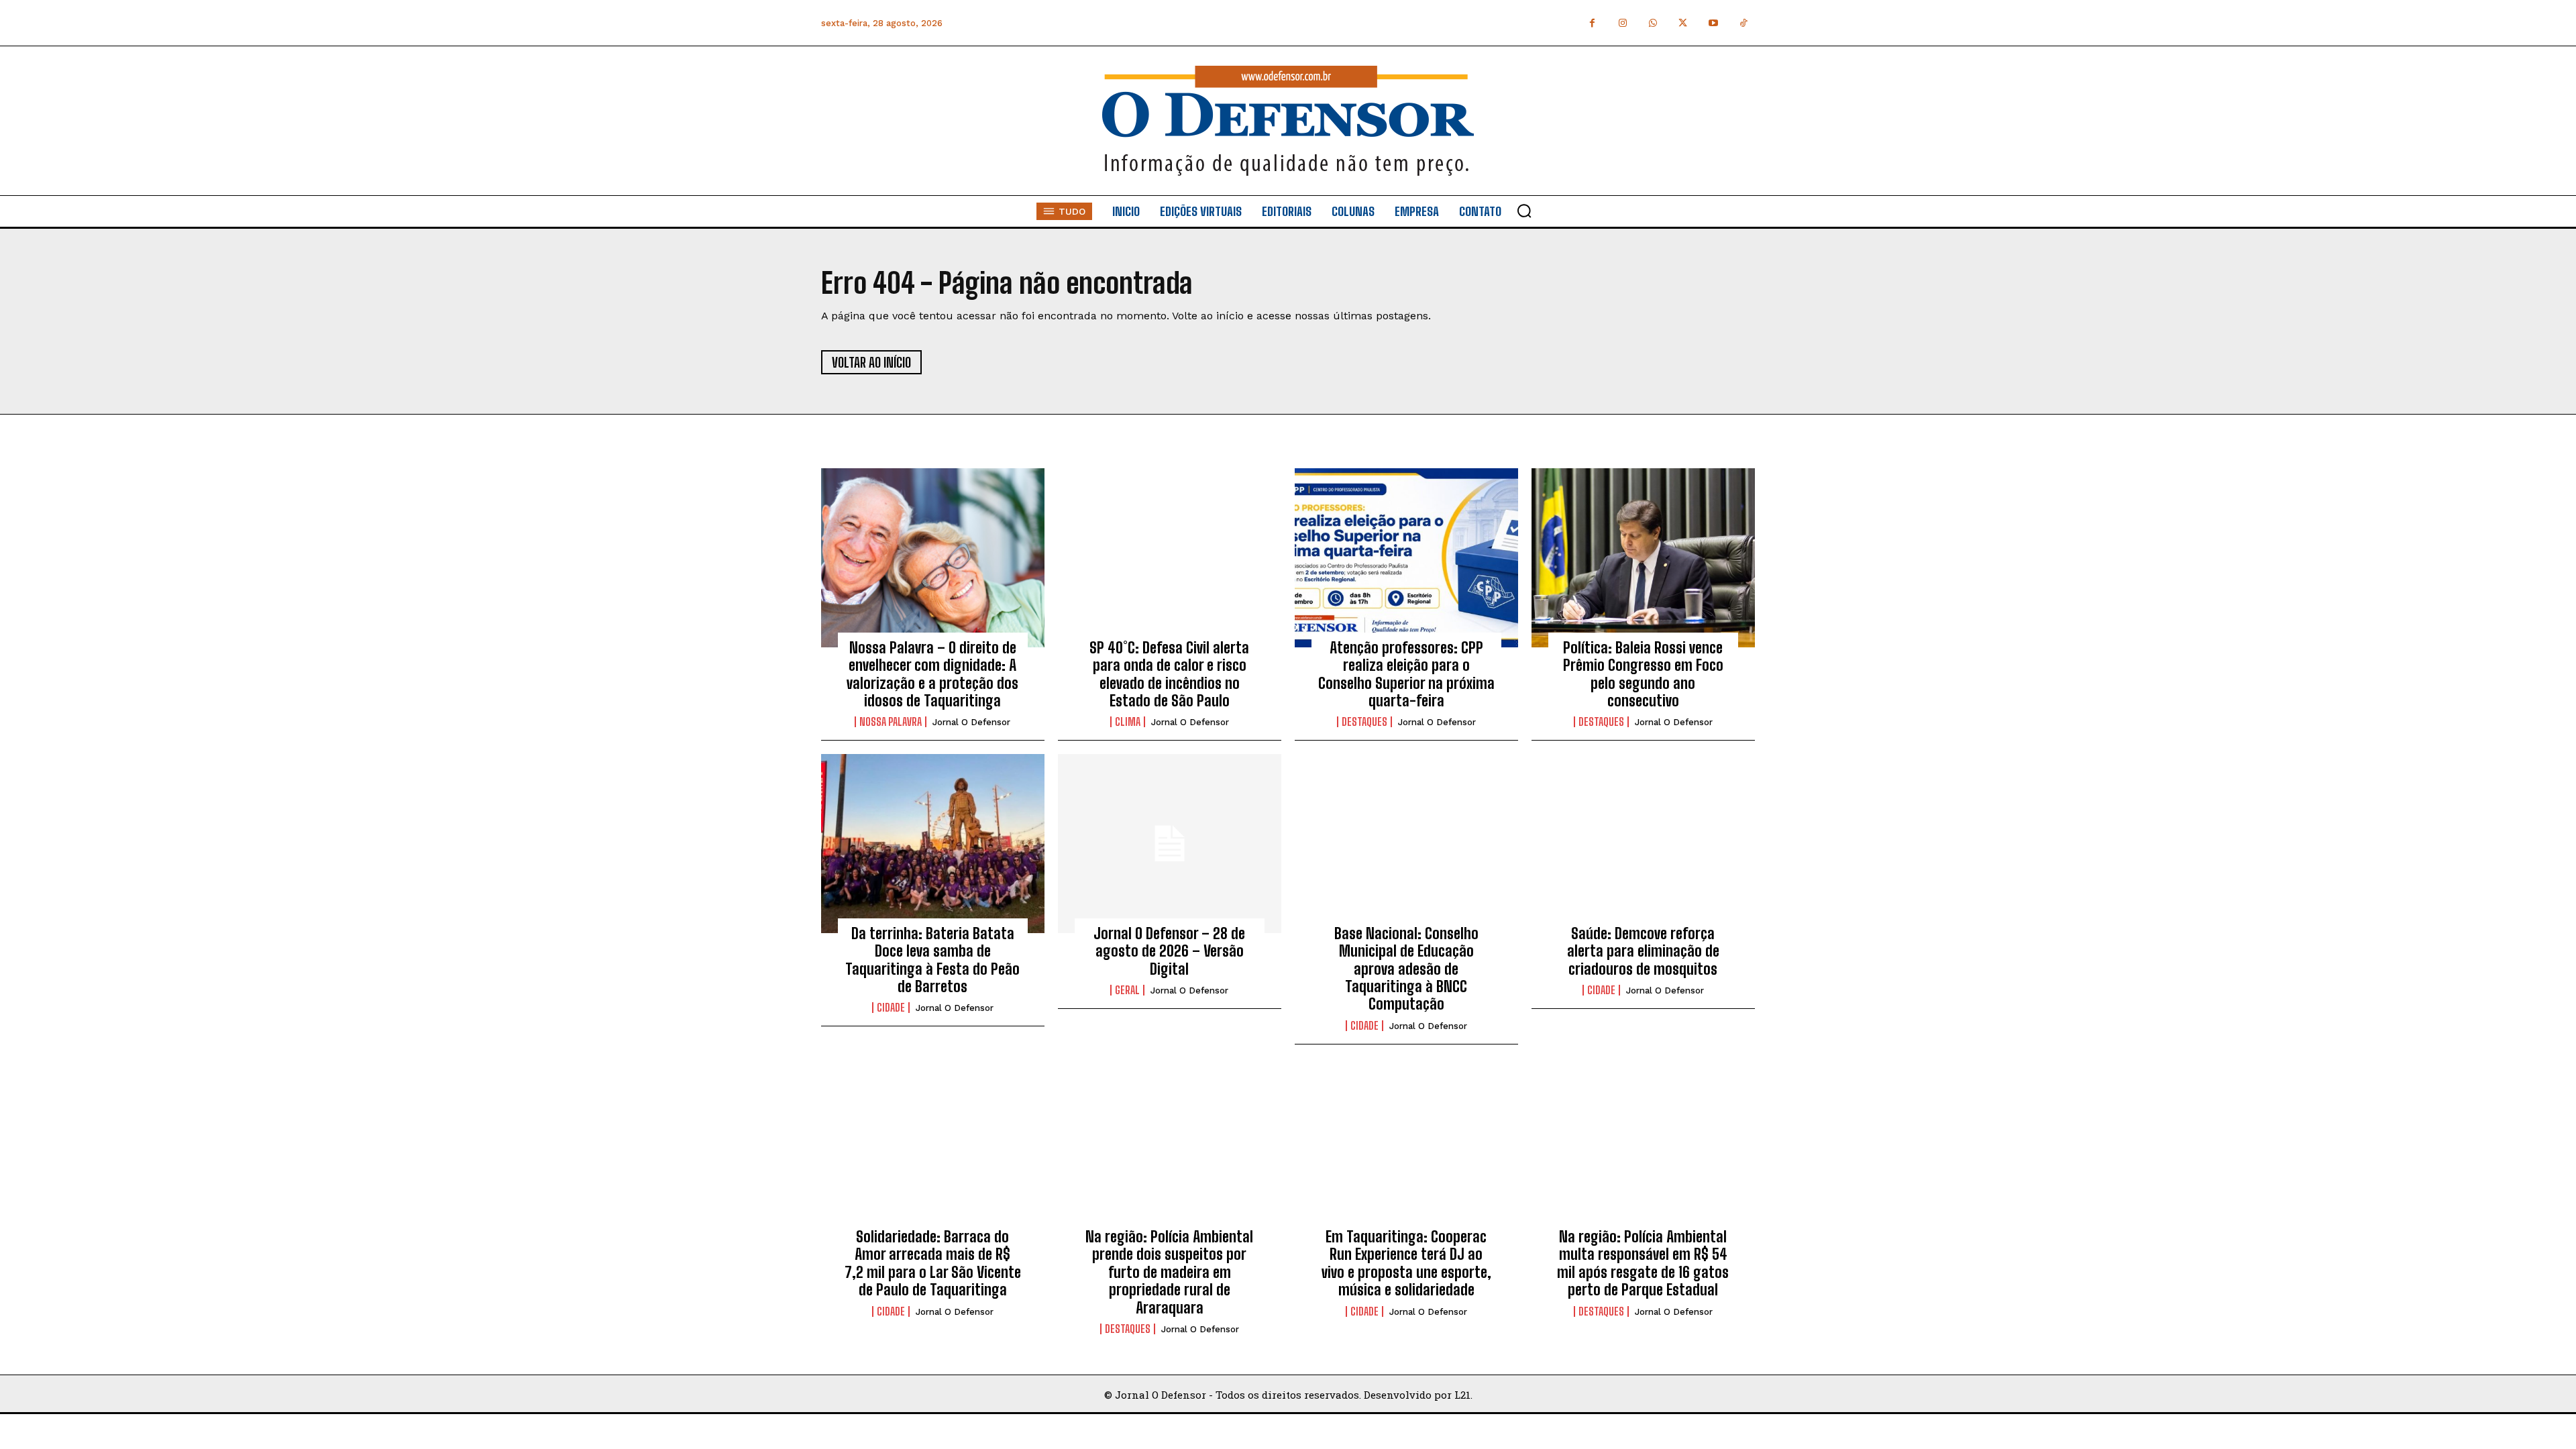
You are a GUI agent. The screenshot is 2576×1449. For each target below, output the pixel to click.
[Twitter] (1683, 23)
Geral (1127, 990)
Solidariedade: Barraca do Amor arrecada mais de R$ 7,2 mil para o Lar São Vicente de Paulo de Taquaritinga (933, 1263)
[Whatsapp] (1653, 23)
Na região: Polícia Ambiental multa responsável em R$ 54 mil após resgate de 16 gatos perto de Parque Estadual (1643, 1263)
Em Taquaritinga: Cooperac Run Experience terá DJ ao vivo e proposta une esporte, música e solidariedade (1406, 1263)
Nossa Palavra (891, 722)
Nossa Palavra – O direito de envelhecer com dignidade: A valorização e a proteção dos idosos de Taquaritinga (932, 674)
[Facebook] (1592, 23)
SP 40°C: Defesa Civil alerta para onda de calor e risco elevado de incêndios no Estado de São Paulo (1169, 674)
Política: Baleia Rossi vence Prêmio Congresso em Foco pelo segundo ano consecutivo (1643, 674)
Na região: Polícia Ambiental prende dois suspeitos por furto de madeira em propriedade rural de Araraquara (1169, 1272)
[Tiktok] (1743, 23)
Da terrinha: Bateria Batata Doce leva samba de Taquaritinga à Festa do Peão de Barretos (932, 960)
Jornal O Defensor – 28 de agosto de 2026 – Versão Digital (1169, 951)
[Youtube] (1713, 23)
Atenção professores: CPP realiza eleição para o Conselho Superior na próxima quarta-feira (1406, 674)
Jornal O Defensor (971, 722)
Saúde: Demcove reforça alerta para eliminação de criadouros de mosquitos (1643, 951)
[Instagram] (1622, 23)
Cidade (891, 1008)
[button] (1524, 211)
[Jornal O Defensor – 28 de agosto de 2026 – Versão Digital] (1170, 843)
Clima (1128, 722)
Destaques (1364, 722)
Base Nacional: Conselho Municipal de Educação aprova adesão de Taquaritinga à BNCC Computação (1406, 969)
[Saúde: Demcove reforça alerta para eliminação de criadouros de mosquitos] (1643, 843)
